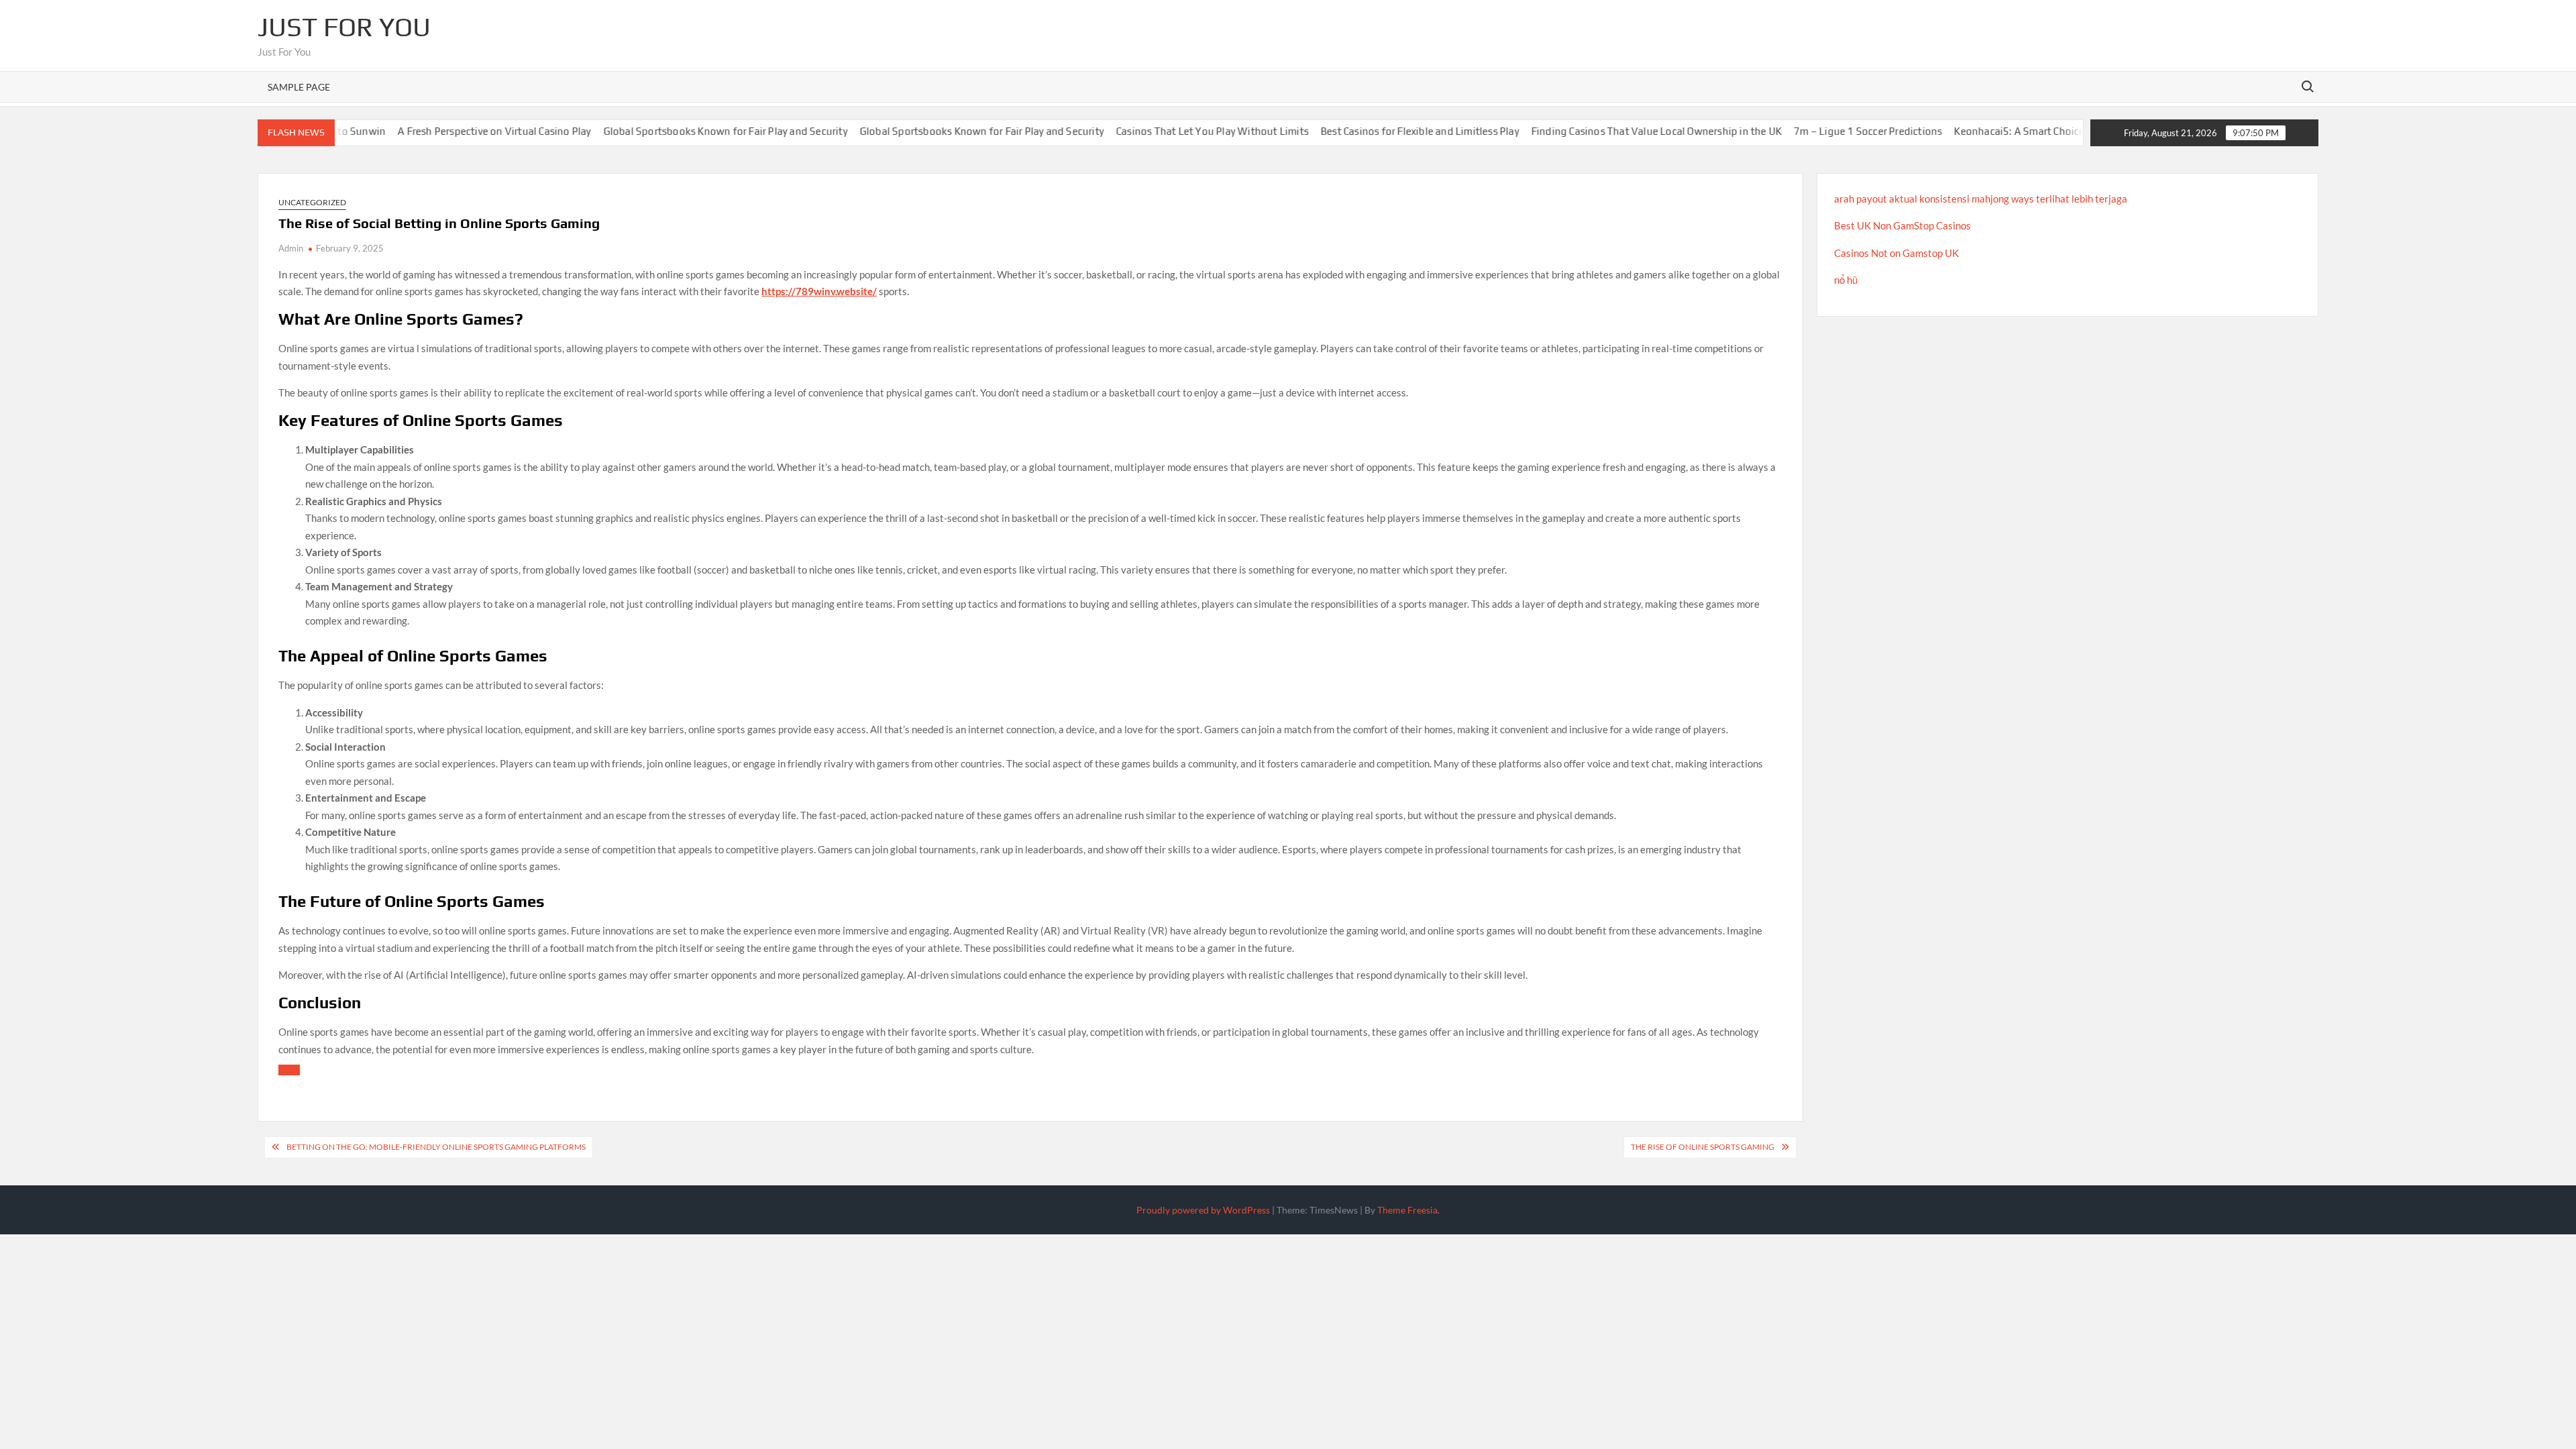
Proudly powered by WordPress (1203, 1210)
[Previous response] (289, 1070)
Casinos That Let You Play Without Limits (1141, 131)
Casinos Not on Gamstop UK (1896, 253)
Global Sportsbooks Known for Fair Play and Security (655, 131)
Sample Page (299, 87)
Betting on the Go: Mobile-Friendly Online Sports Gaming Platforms (436, 1147)
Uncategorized (312, 202)
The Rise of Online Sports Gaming (1703, 1147)
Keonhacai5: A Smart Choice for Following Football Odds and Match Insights (2061, 131)
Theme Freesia (1407, 1210)
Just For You (344, 27)
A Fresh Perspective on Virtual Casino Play (423, 131)
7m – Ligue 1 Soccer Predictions (1797, 131)
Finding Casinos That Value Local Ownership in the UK (1586, 131)
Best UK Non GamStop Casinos (1902, 225)
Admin (291, 248)
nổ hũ (1846, 280)
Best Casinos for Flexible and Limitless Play (1349, 131)
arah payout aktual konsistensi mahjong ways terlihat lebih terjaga (1981, 199)
